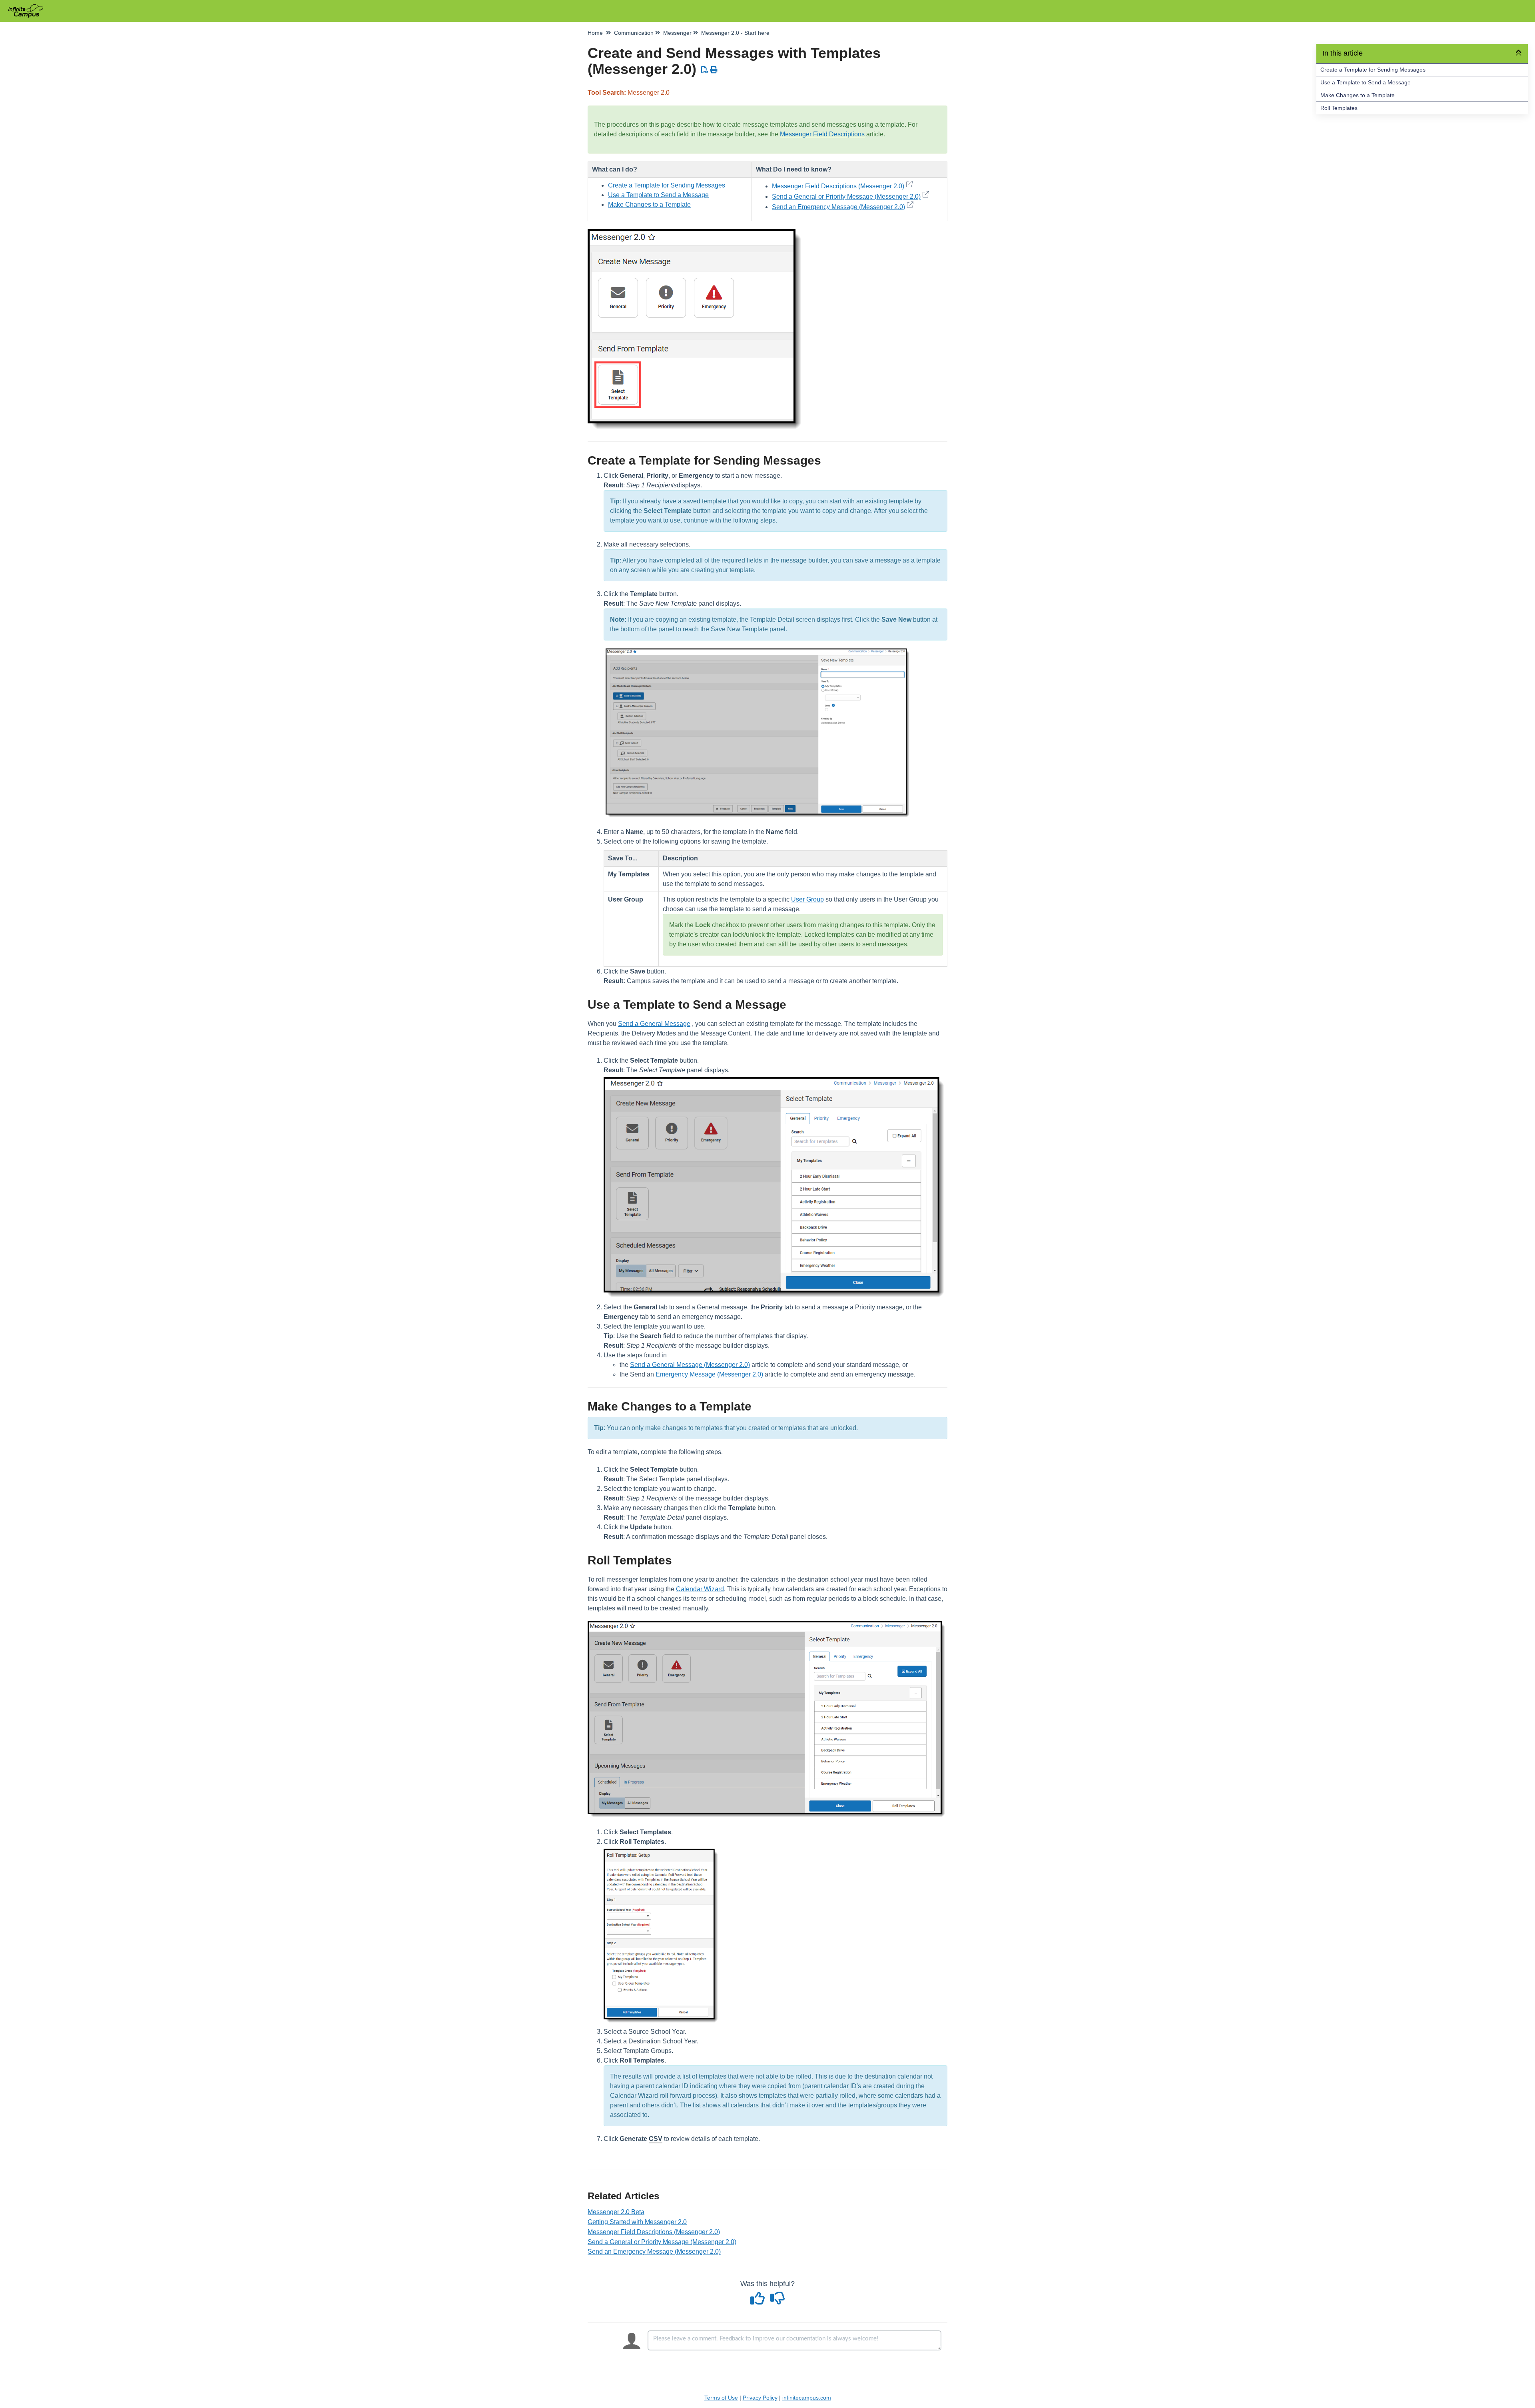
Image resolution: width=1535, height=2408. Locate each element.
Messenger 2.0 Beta (616, 2212)
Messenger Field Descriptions (822, 134)
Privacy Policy (760, 2398)
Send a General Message (654, 1024)
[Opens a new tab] (926, 197)
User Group (807, 899)
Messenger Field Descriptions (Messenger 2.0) (838, 186)
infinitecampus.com (807, 2398)
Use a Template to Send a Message (1366, 82)
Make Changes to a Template (1358, 95)
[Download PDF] (705, 70)
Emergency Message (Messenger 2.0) (709, 1374)
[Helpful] (759, 2301)
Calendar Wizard (700, 1589)
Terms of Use (721, 2398)
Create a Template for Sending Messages (1373, 70)
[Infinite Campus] (29, 7)
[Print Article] (714, 70)
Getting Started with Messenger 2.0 (637, 2222)
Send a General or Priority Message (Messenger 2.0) (846, 197)
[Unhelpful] (778, 2301)
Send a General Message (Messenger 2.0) (690, 1365)
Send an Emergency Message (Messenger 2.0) (838, 207)
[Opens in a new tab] (909, 186)
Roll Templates (1339, 108)
